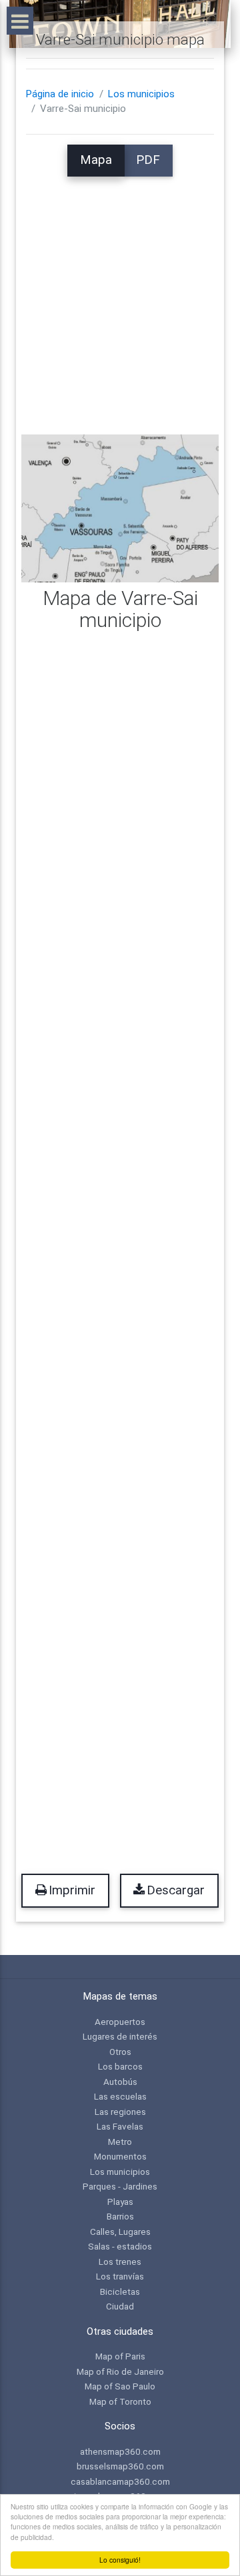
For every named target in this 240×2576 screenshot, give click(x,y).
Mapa (96, 160)
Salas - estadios (120, 2246)
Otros (120, 2052)
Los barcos (120, 2066)
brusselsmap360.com (120, 2466)
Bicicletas (120, 2291)
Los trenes (120, 2261)
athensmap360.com (120, 2451)
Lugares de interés (120, 2036)
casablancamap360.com (120, 2481)
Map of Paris (120, 2356)
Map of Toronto (120, 2401)
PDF (148, 160)
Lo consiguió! (120, 2560)
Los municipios (141, 94)
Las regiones (120, 2112)
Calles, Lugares (120, 2232)
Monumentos (120, 2156)
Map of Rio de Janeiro (120, 2371)
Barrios (120, 2216)
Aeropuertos (120, 2022)
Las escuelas (120, 2096)
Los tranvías (120, 2276)
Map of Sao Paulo (120, 2386)
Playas (120, 2202)
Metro (120, 2142)
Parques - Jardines (120, 2186)
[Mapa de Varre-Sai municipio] (120, 508)
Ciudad (120, 2306)
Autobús (120, 2082)
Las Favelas (120, 2126)
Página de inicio (60, 94)
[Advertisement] (120, 297)
